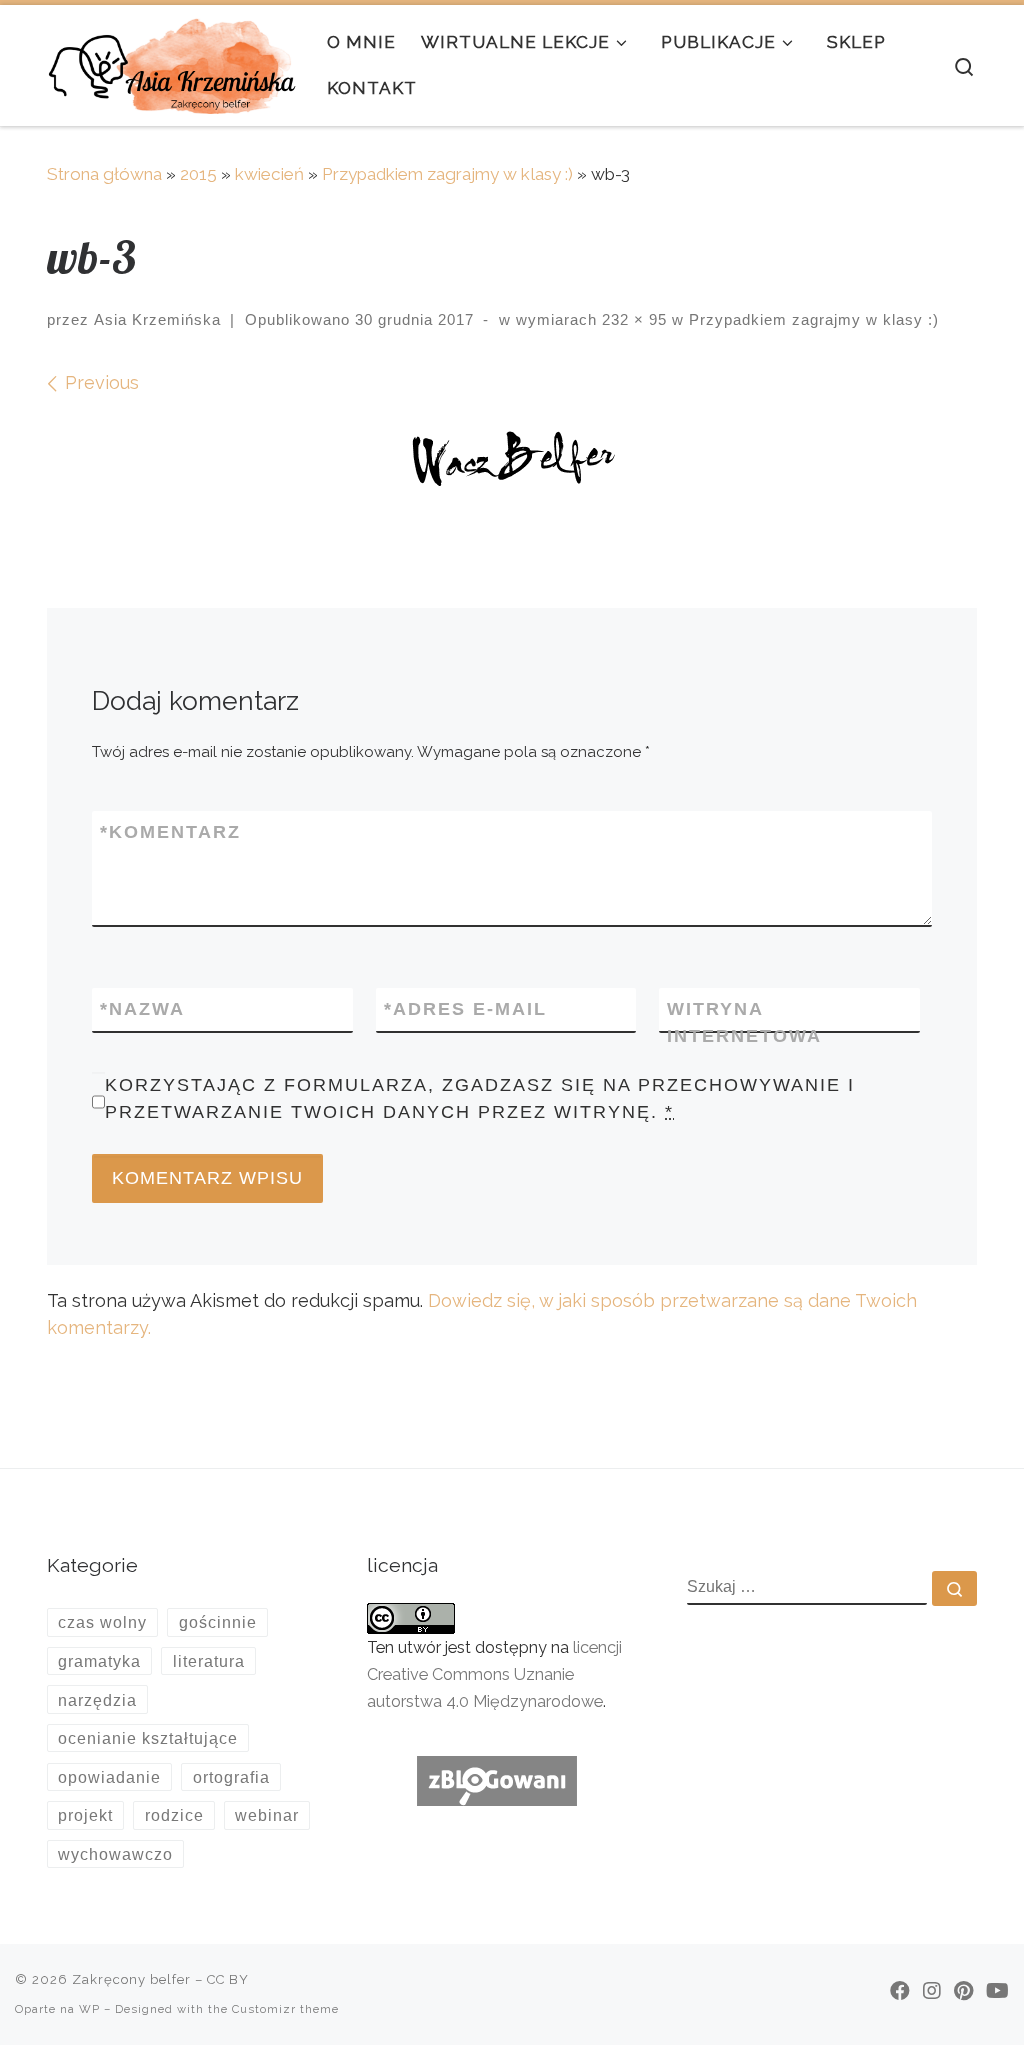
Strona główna (104, 174)
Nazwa (142, 1009)
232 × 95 (632, 319)
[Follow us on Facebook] (900, 1991)
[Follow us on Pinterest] (963, 1991)
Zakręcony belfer (131, 1979)
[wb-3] (512, 462)
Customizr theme (285, 2009)
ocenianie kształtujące (148, 1738)
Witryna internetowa (744, 1022)
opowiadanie (109, 1777)
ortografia (231, 1777)
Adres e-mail (465, 1009)
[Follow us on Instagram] (932, 1991)
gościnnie (218, 1622)
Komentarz (170, 832)
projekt (85, 1815)
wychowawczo (115, 1854)
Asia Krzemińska (157, 319)
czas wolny (102, 1622)
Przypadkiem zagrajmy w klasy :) (447, 174)
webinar (267, 1815)
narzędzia (97, 1700)
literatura (209, 1661)
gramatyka (99, 1661)
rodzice (174, 1815)
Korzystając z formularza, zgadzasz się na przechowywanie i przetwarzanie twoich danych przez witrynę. (480, 1098)
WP (89, 2009)
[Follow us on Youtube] (997, 1991)
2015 (198, 174)
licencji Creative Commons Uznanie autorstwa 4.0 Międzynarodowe (494, 1674)
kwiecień (269, 174)
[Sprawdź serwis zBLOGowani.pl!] (497, 1779)
